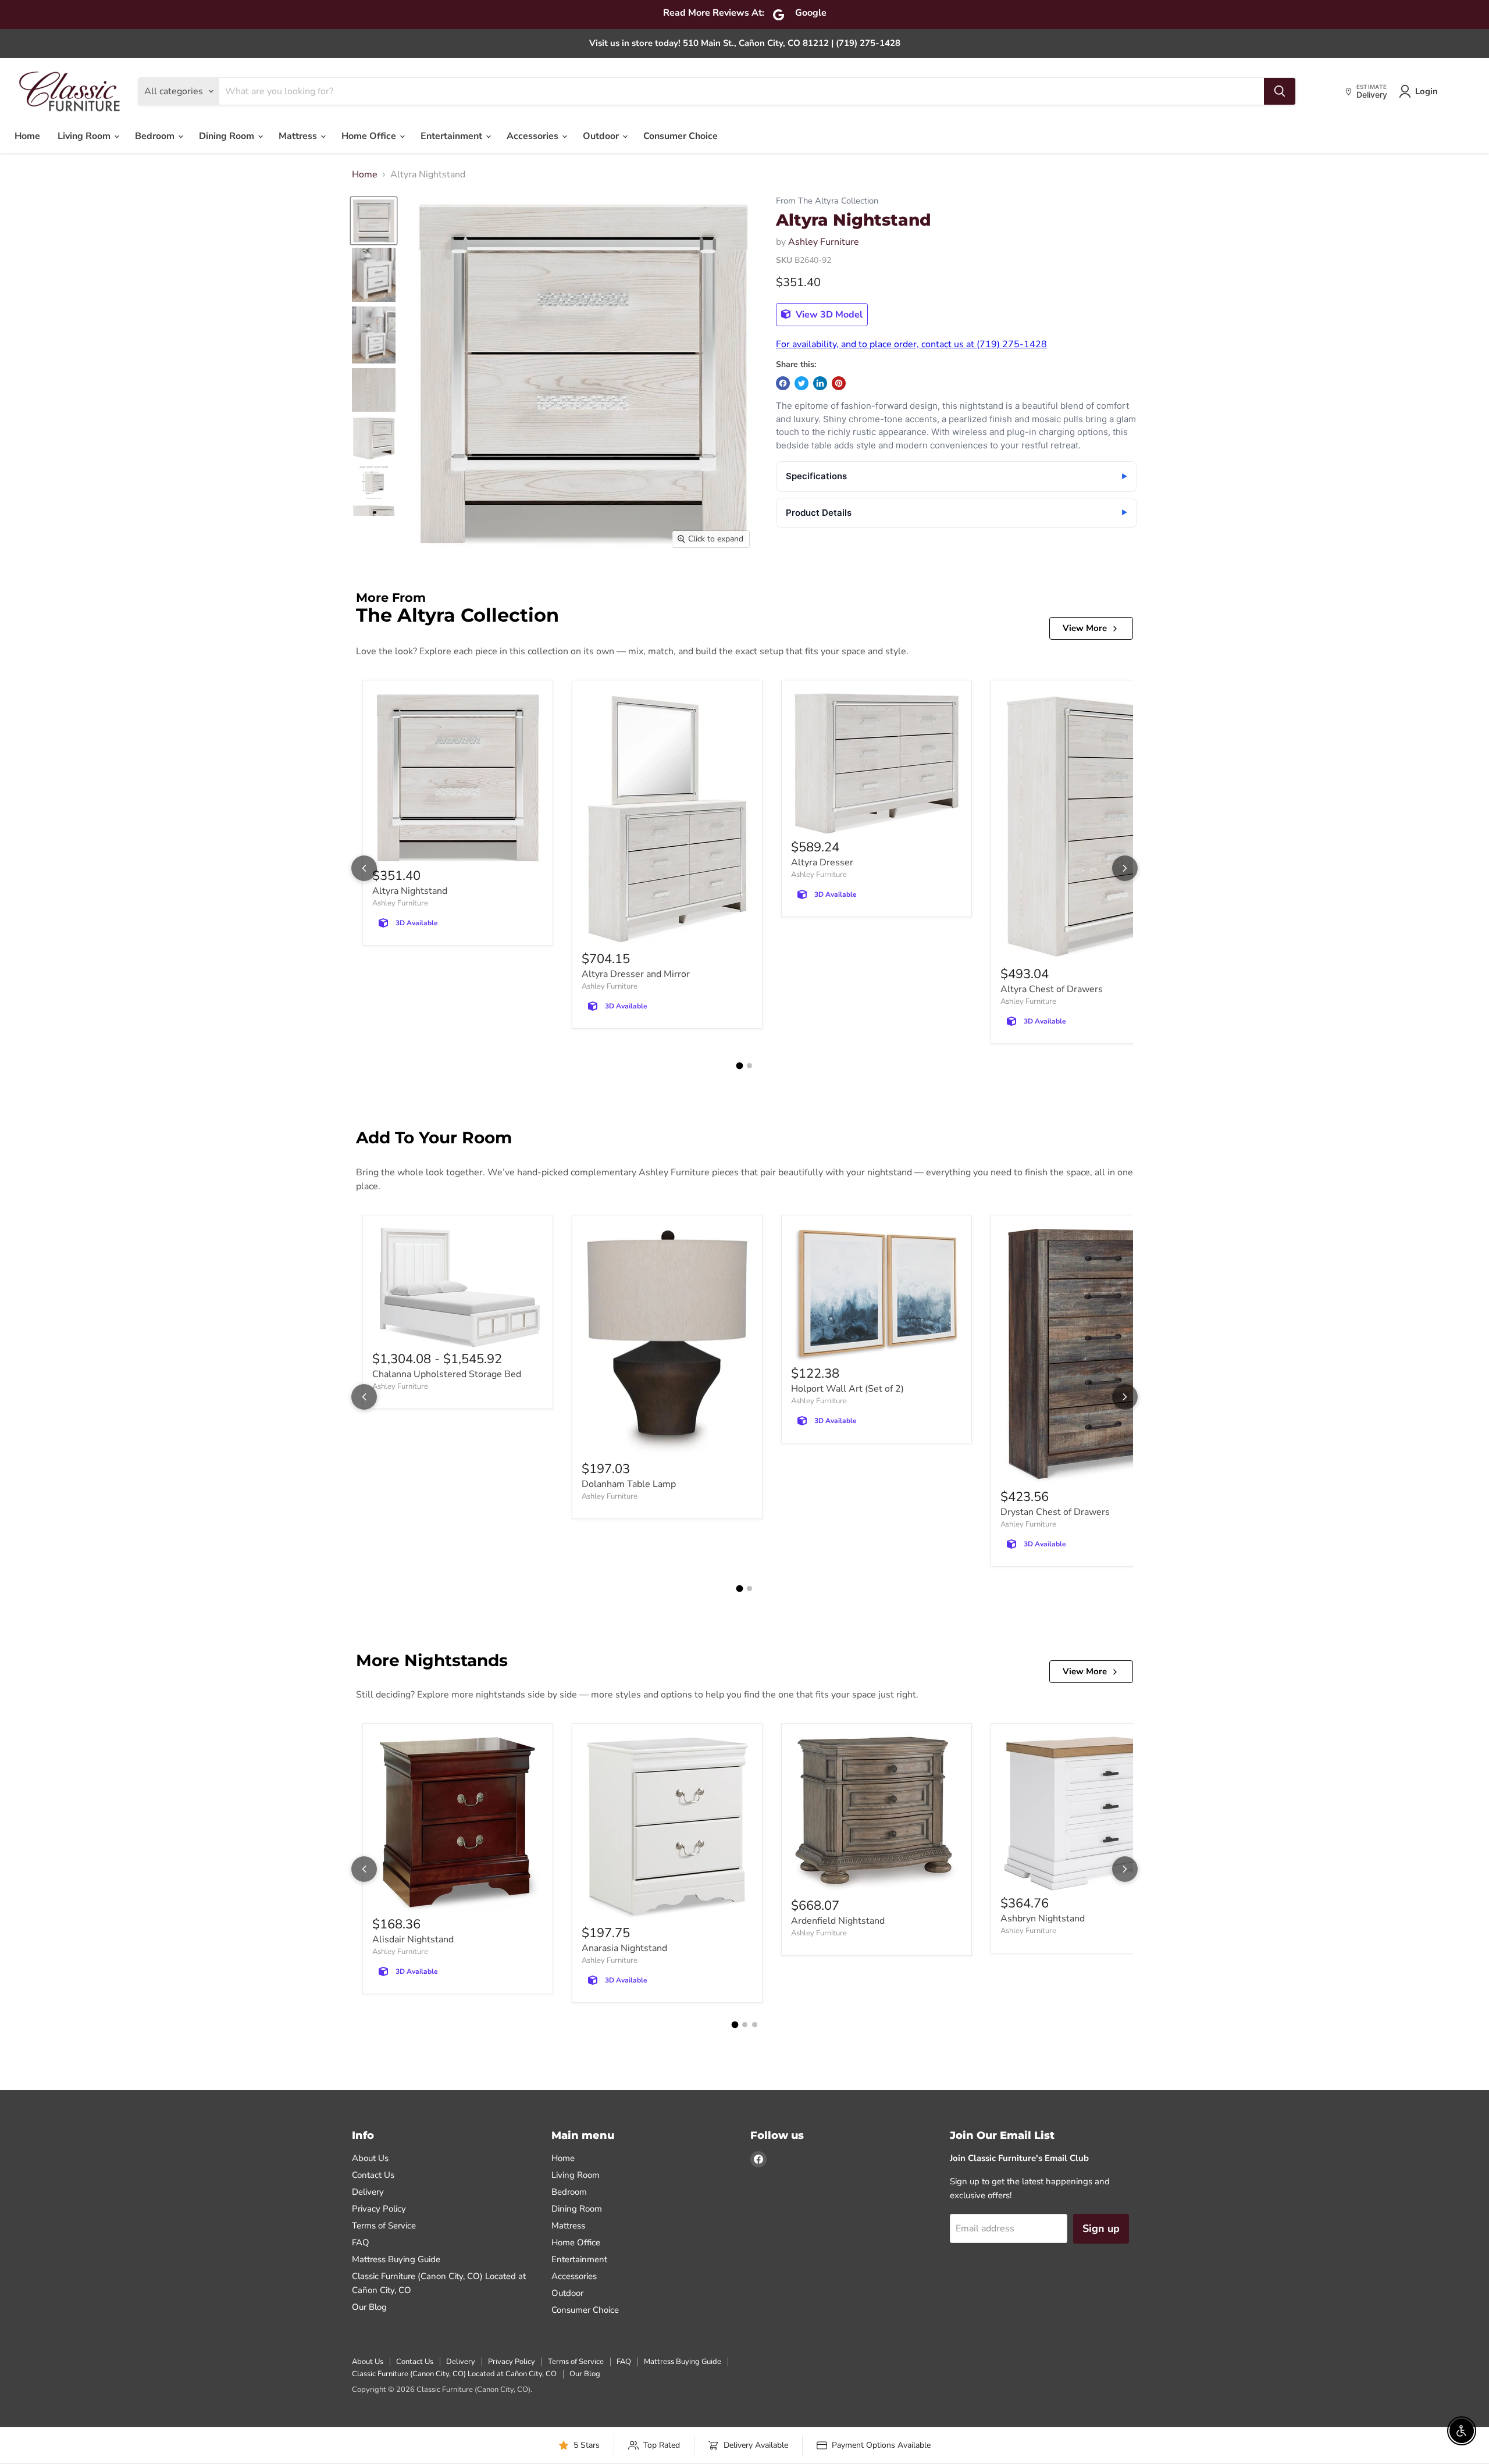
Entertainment (453, 136)
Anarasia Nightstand (624, 1948)
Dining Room (228, 136)
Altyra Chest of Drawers (1052, 989)
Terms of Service (384, 2226)
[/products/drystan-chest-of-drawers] (1086, 1356)
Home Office (370, 136)
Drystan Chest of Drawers (1055, 1512)
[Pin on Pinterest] (839, 383)
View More (1085, 628)
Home (27, 136)
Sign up (1101, 2228)
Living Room (85, 136)
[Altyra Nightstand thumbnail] (374, 221)
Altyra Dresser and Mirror (636, 974)
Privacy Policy (379, 2209)
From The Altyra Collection (827, 201)
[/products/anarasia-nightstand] (667, 1829)
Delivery (368, 2192)
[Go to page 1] (740, 1066)
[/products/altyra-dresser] (877, 764)
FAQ (361, 2242)
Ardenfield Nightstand (838, 1921)
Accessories (534, 136)
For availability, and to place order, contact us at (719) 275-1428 (911, 344)
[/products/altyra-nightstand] (458, 778)
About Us (370, 2158)
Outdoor (602, 136)
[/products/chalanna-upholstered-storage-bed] (458, 1288)
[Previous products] (364, 868)
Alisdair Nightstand (413, 1939)
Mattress (299, 136)
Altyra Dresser (822, 862)
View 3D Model (828, 315)
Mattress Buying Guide (396, 2259)
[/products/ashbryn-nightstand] (1086, 1814)
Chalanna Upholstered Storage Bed (447, 1374)
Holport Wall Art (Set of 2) (847, 1389)
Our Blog (369, 2307)
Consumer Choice (681, 136)
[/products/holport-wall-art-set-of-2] (877, 1295)
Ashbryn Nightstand (1043, 1919)
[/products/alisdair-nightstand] (458, 1824)
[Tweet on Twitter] (802, 383)
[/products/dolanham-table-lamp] (667, 1343)
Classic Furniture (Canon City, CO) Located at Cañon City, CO (454, 2374)
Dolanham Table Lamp (629, 1484)
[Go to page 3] (755, 2025)
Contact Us (373, 2175)
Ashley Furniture (824, 242)
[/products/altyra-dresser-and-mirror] (667, 820)
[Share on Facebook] (783, 383)
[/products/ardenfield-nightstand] (877, 1815)
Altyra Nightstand (410, 891)
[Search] (1280, 91)
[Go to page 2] (749, 1066)
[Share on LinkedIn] (820, 383)
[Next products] (1125, 868)
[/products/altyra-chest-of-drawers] (1086, 827)
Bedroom (156, 136)
